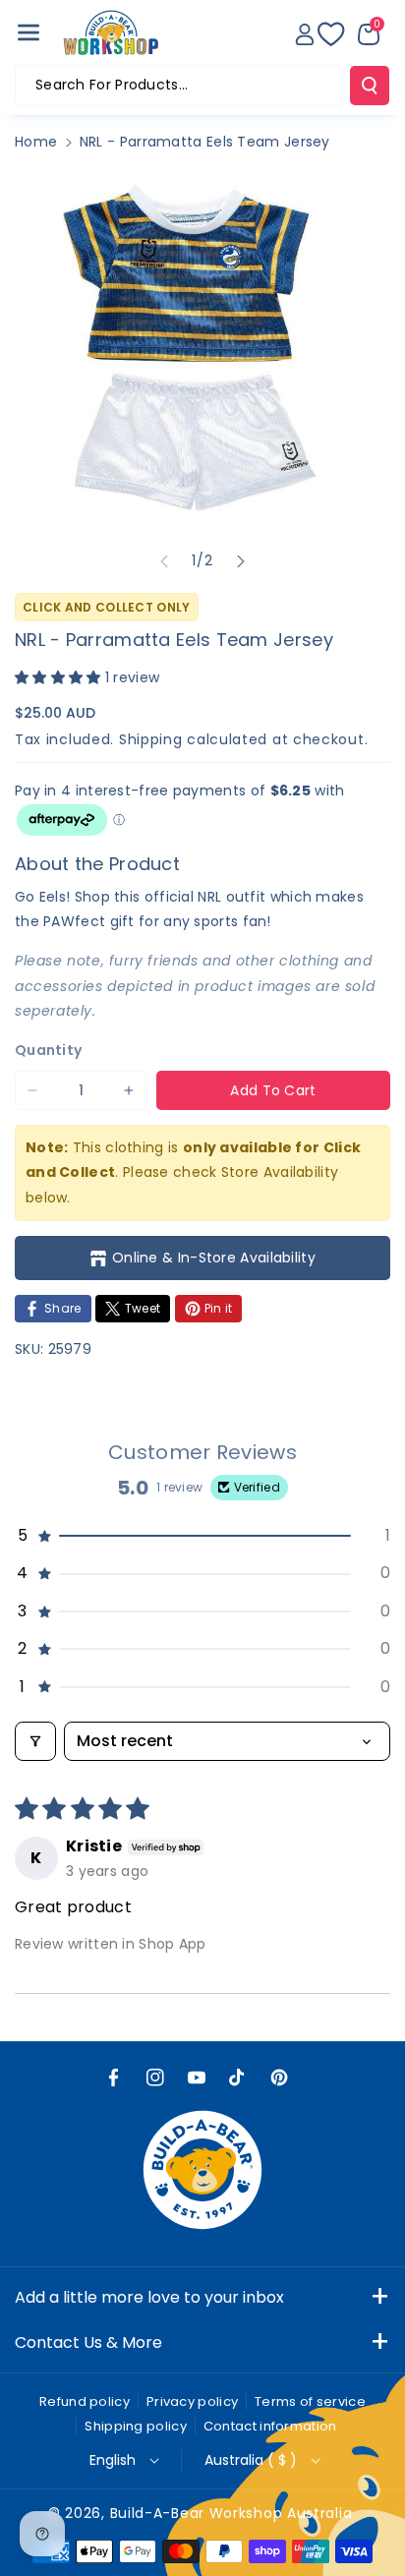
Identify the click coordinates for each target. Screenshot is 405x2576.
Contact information (270, 2426)
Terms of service (310, 2401)
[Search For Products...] (370, 86)
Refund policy (85, 2401)
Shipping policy (136, 2426)
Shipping (151, 739)
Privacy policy (192, 2401)
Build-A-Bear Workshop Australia (231, 2513)
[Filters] (35, 1741)
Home (36, 142)
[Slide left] (164, 561)
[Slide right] (241, 561)
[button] (29, 32)
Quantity (48, 1050)
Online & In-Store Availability (214, 1258)
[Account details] (305, 34)
